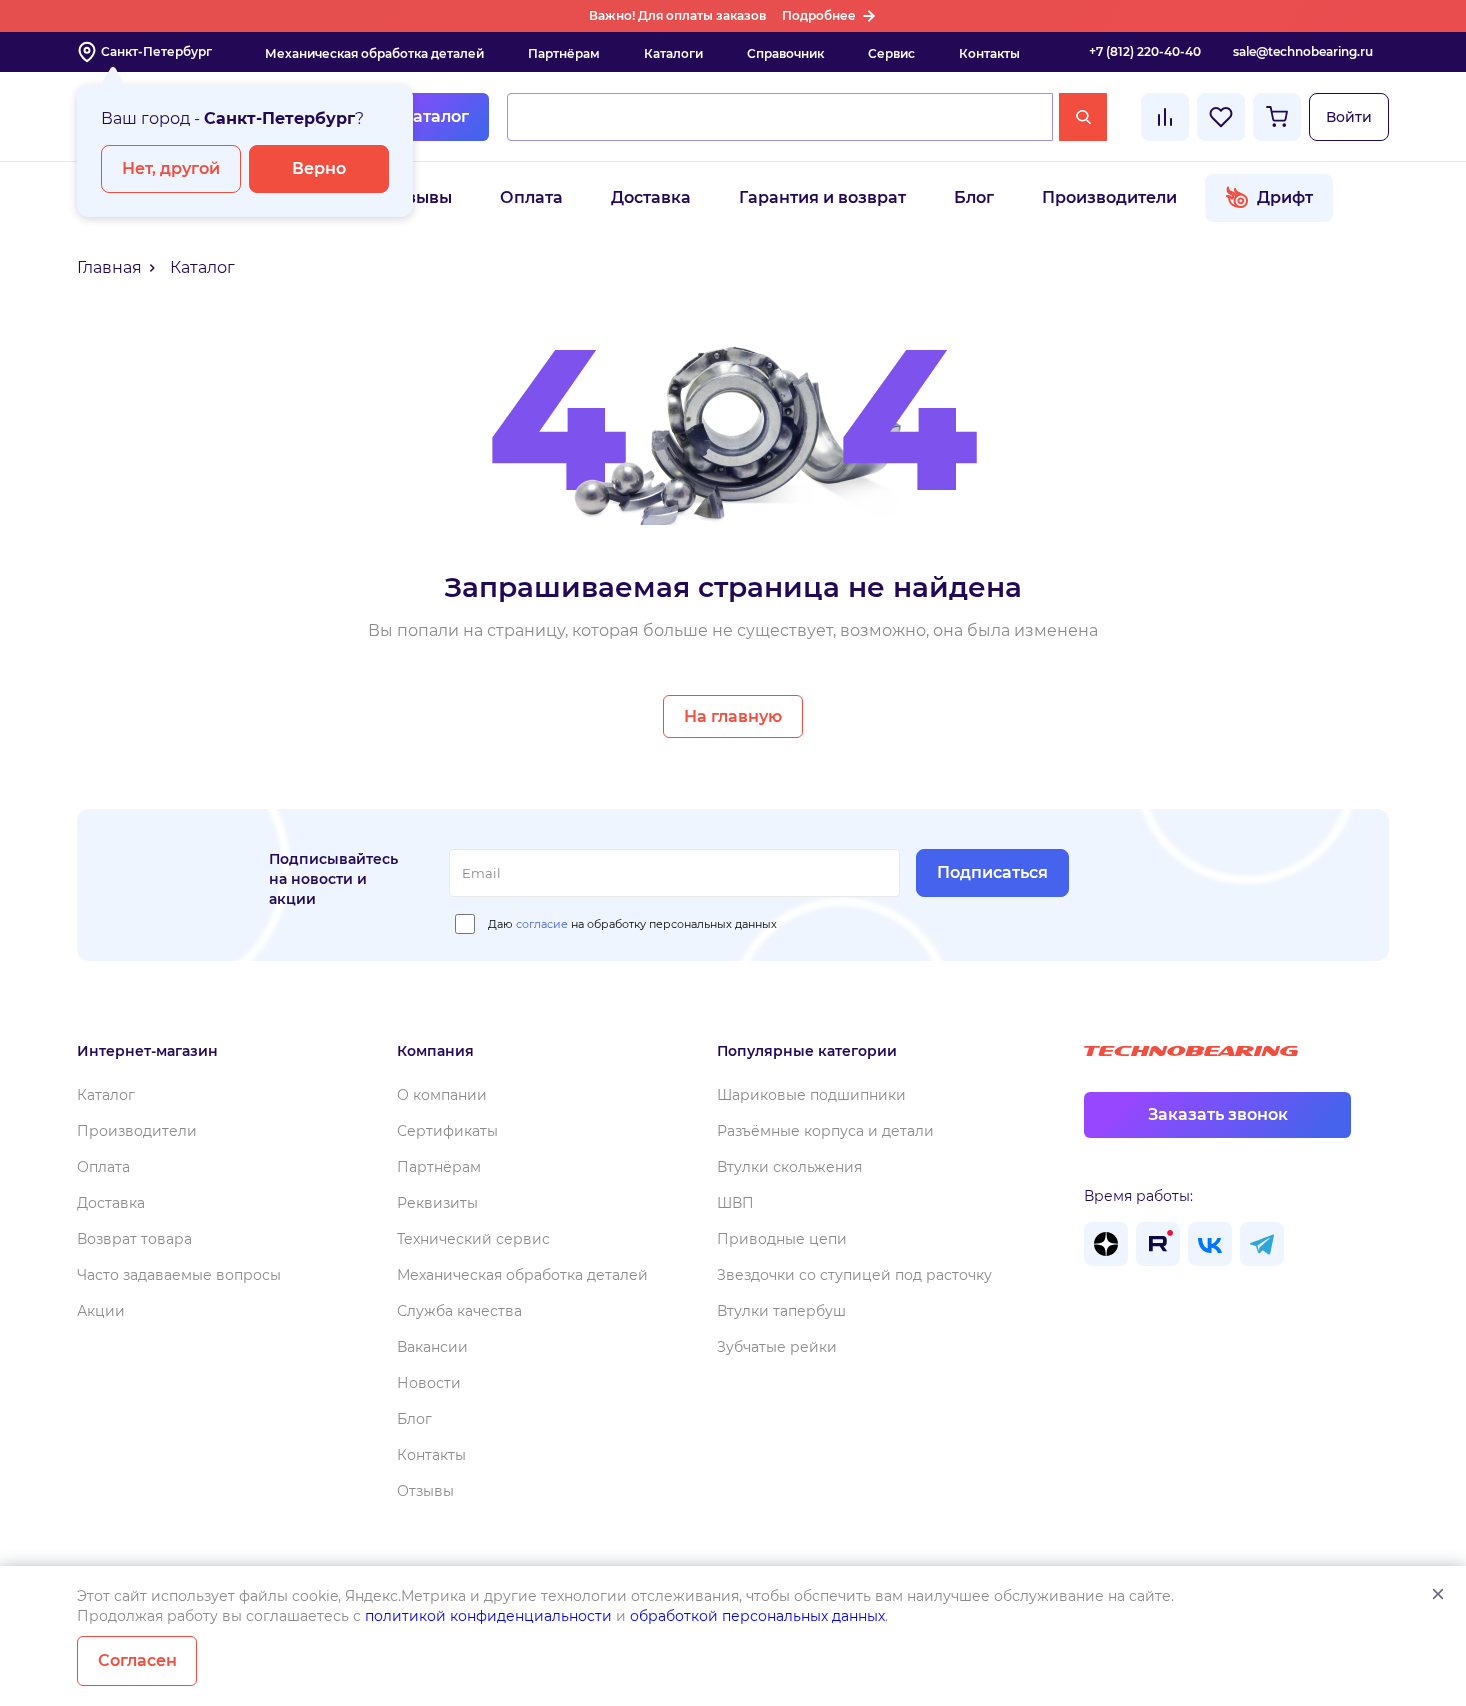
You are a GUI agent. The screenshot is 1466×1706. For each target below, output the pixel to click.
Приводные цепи (782, 1239)
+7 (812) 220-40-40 (1145, 51)
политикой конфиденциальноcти (488, 1616)
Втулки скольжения (789, 1167)
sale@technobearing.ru (1303, 51)
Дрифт (1285, 197)
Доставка (651, 197)
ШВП (735, 1203)
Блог (974, 197)
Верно (319, 168)
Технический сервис (473, 1239)
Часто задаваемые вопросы (179, 1275)
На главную (733, 716)
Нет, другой (171, 168)
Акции (101, 1311)
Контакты (989, 53)
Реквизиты (437, 1203)
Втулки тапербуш (781, 1311)
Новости (429, 1383)
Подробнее (819, 15)
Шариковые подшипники (811, 1095)
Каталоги (673, 53)
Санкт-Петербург (156, 51)
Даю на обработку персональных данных (632, 924)
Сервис (891, 53)
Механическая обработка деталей (374, 53)
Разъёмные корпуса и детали (825, 1131)
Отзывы (418, 197)
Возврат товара (134, 1239)
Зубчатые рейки (777, 1347)
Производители (1109, 197)
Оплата (531, 197)
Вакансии (432, 1347)
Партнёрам (564, 53)
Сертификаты (447, 1131)
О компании (442, 1095)
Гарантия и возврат (822, 197)
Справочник (785, 53)
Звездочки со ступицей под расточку (854, 1275)
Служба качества (459, 1311)
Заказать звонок (1218, 1114)
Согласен (137, 1660)
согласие (542, 924)
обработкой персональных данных (757, 1616)
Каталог (435, 116)
